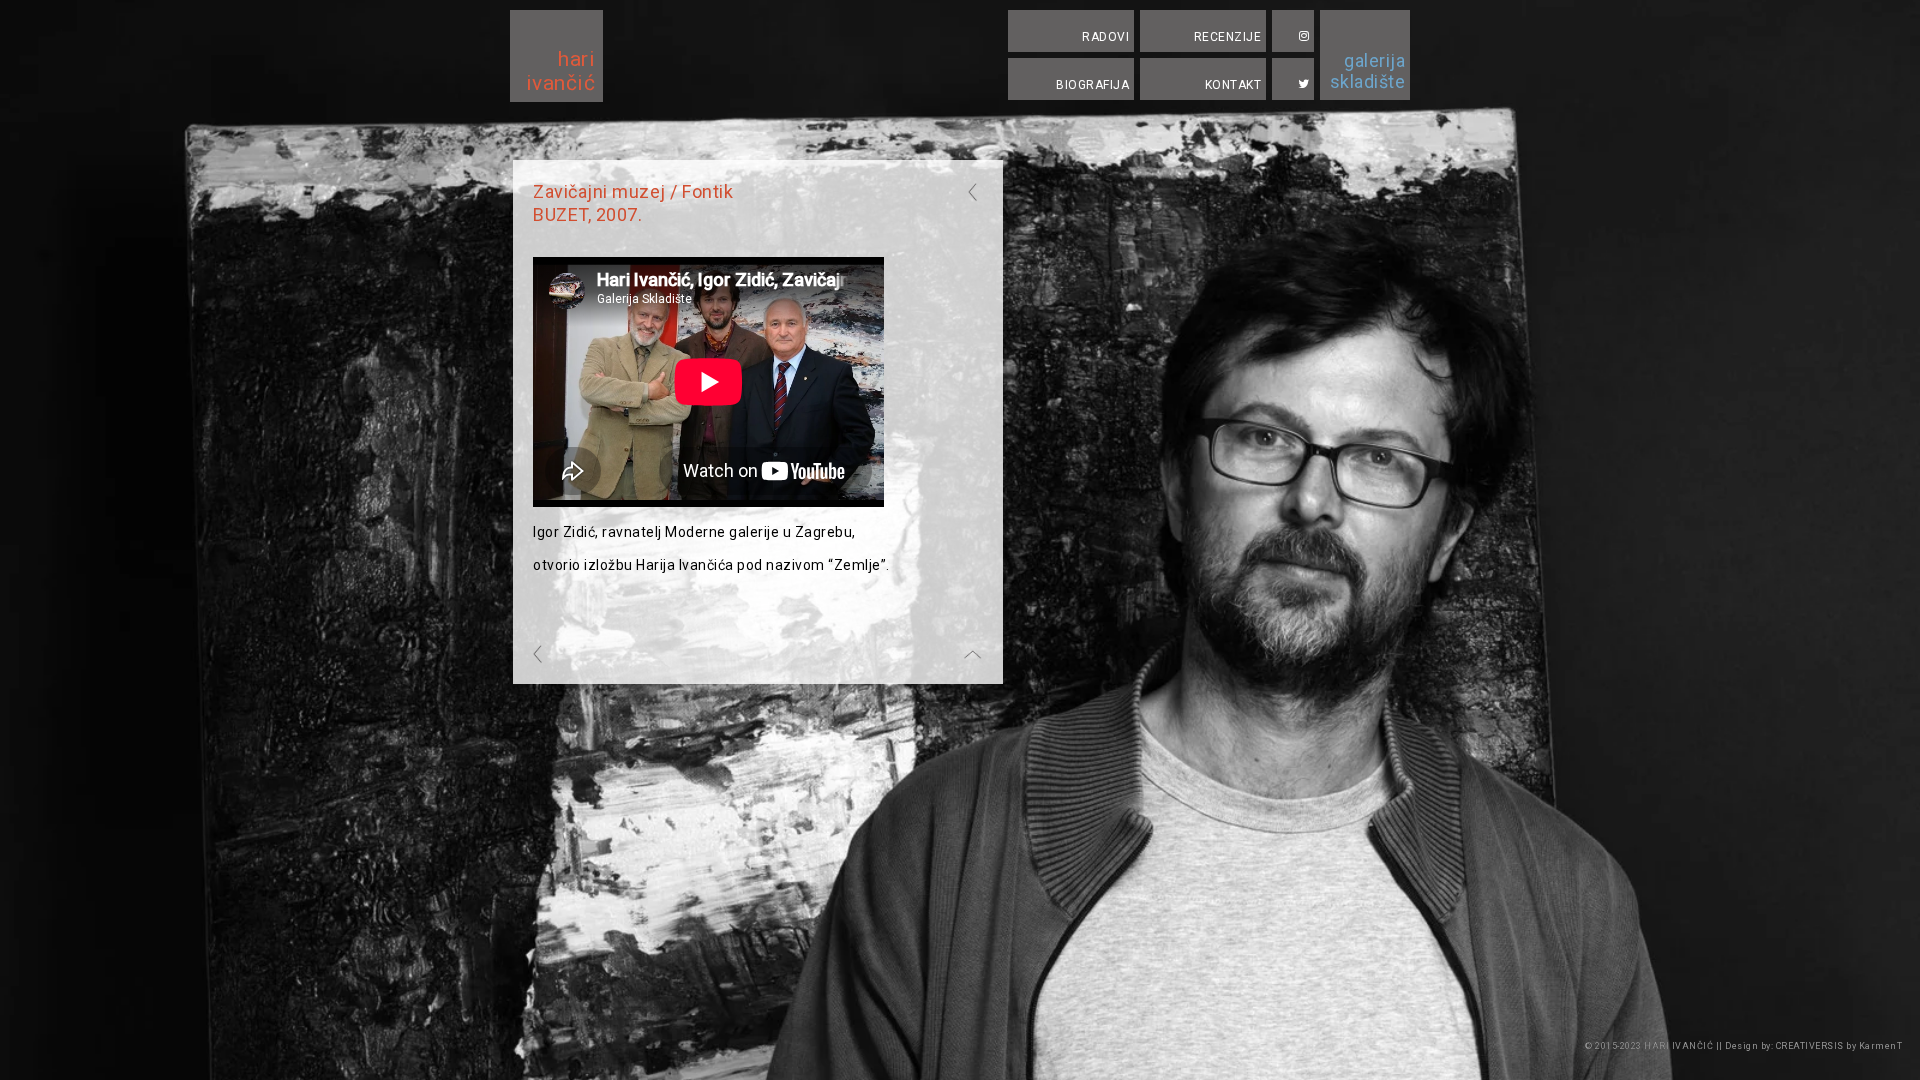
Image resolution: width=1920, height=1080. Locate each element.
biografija (1092, 85)
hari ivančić (561, 71)
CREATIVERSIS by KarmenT (1837, 1046)
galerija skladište (1368, 71)
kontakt (1233, 85)
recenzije (1228, 37)
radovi (1105, 37)
